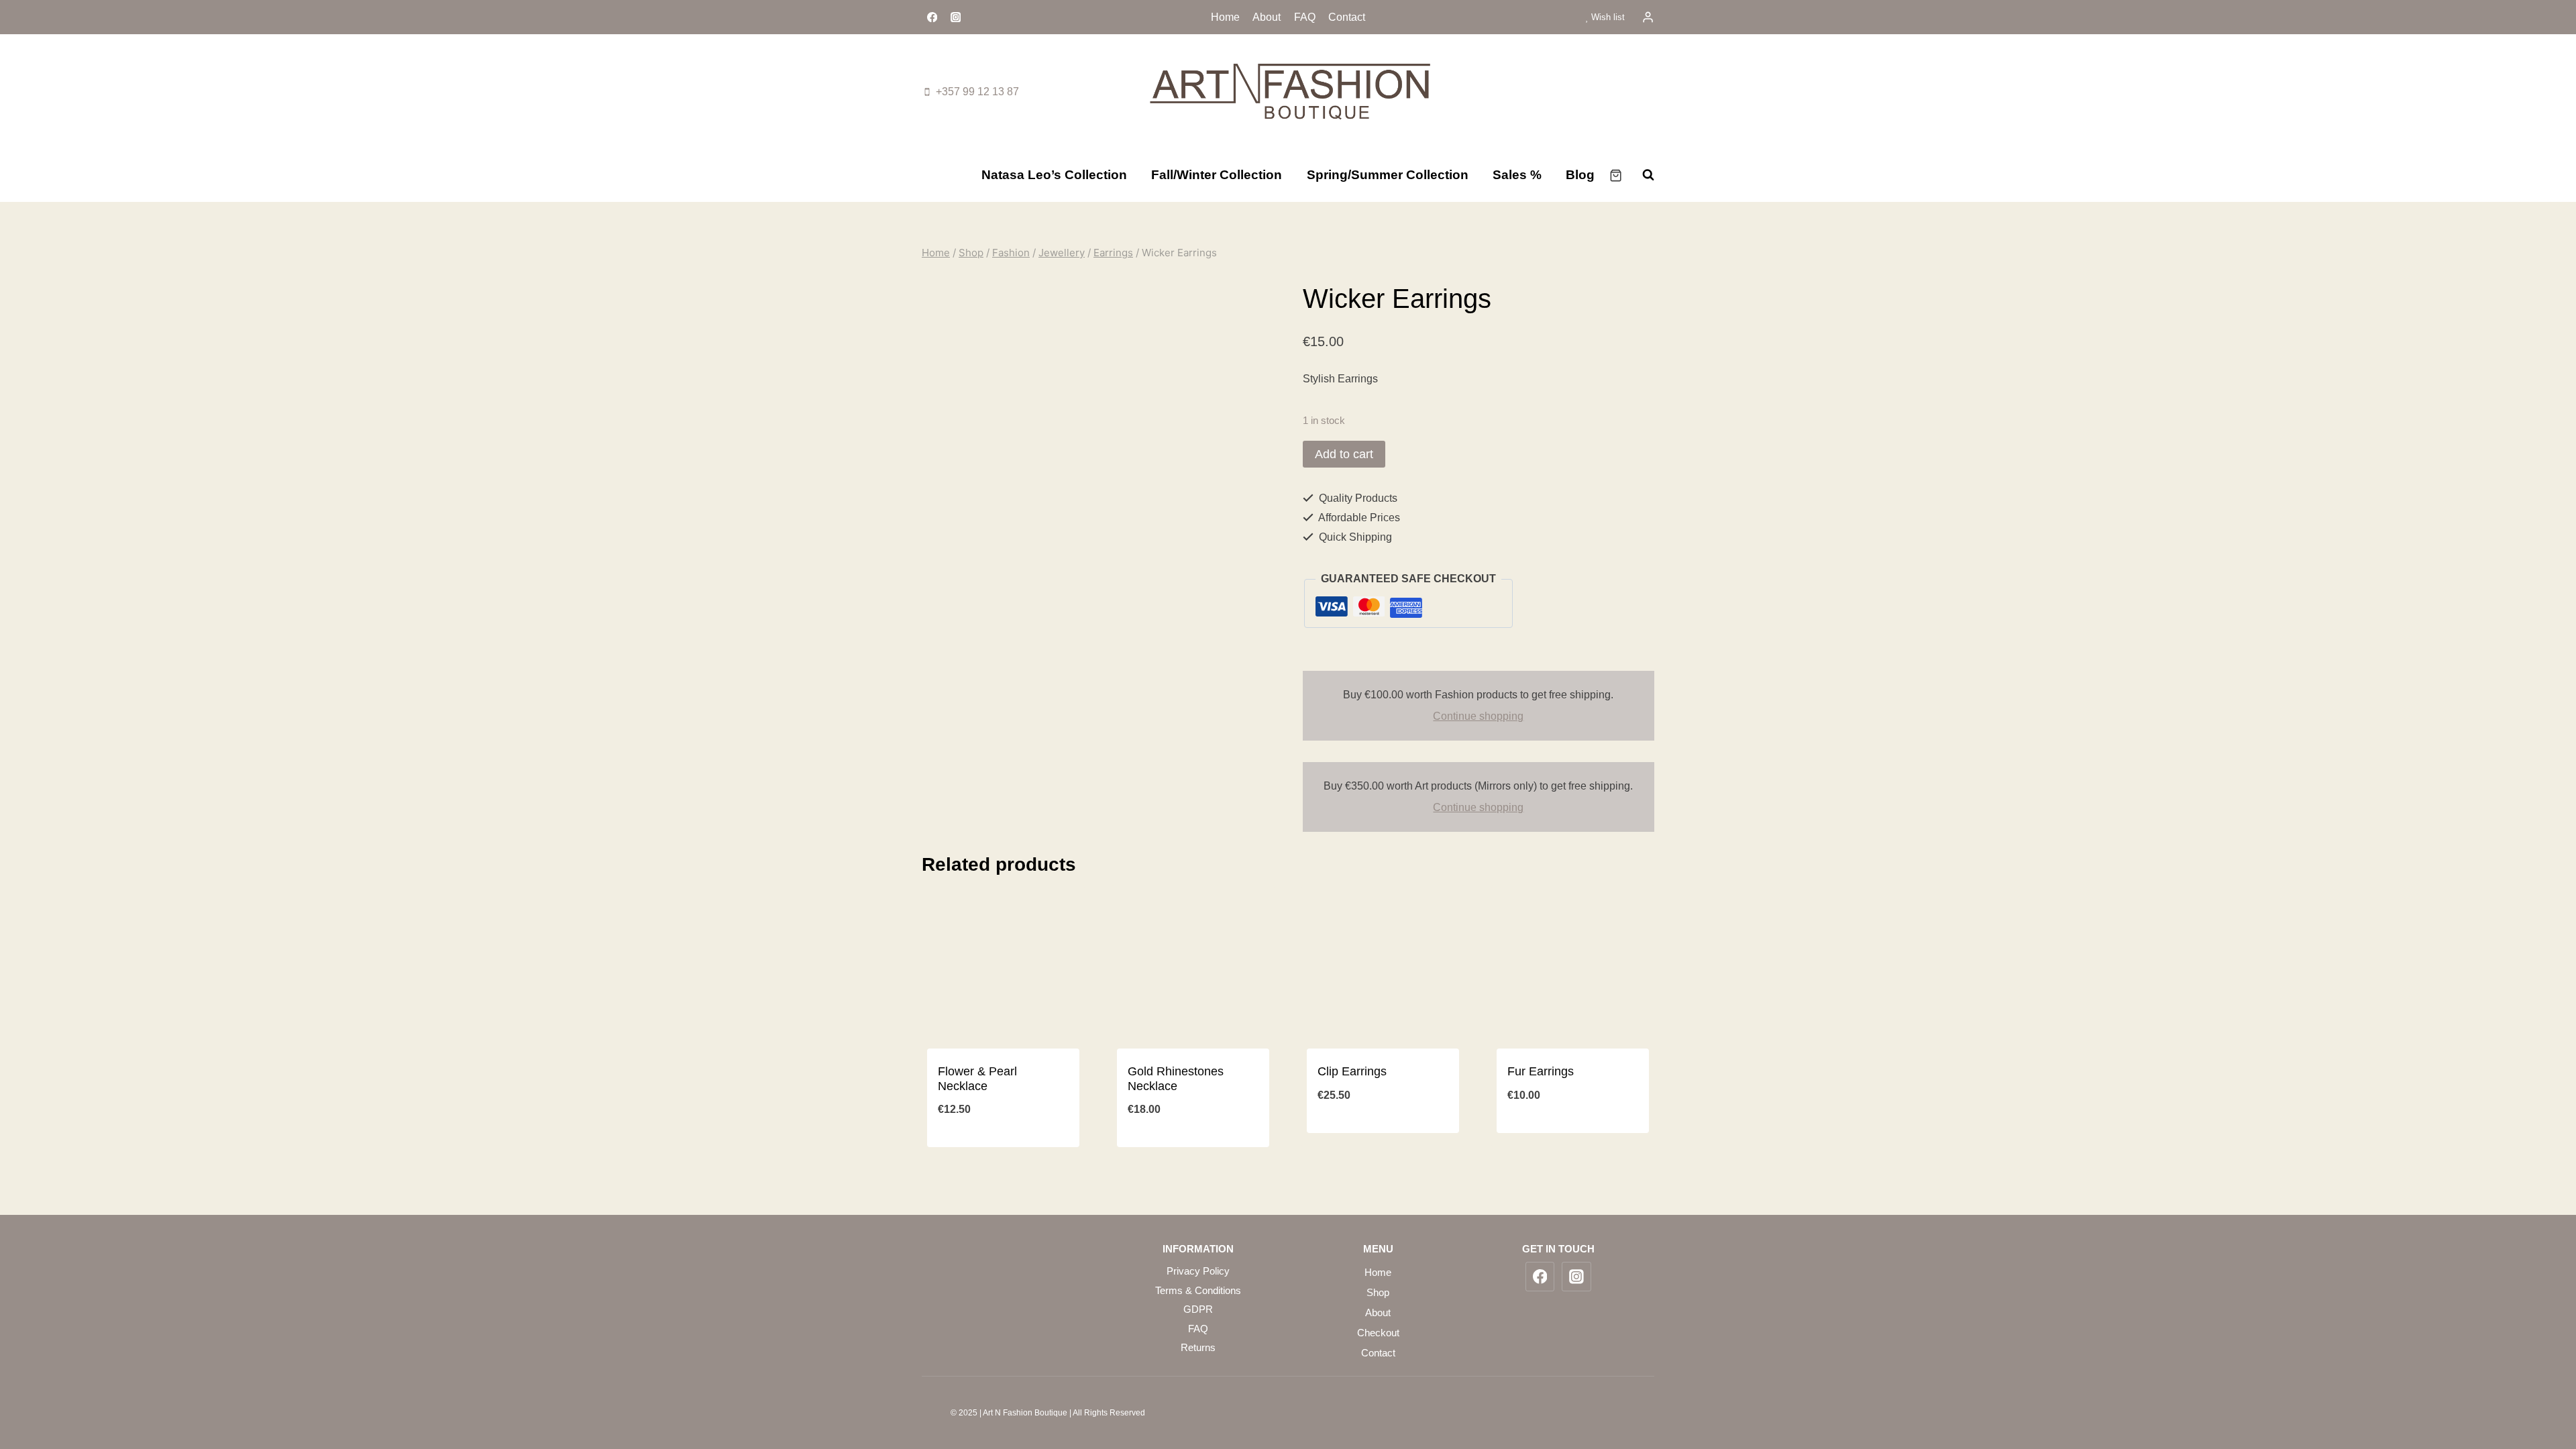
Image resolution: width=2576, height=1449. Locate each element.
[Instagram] (956, 17)
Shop (1378, 1292)
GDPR (1198, 1309)
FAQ (1305, 17)
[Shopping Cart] (1616, 175)
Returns (1198, 1347)
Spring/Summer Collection (1388, 175)
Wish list (1607, 17)
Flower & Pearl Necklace (977, 1079)
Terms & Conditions (1198, 1290)
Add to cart (1344, 454)
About (1267, 17)
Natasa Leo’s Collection (1054, 175)
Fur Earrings (1541, 1071)
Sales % (1517, 175)
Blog (1580, 175)
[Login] (1648, 17)
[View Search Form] (1642, 175)
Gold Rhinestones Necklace (1176, 1079)
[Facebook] (932, 17)
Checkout (1378, 1333)
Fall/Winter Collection (1217, 175)
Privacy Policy (1198, 1271)
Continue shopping (1478, 716)
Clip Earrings (1352, 1071)
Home (1225, 17)
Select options (1573, 1140)
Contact (1347, 17)
